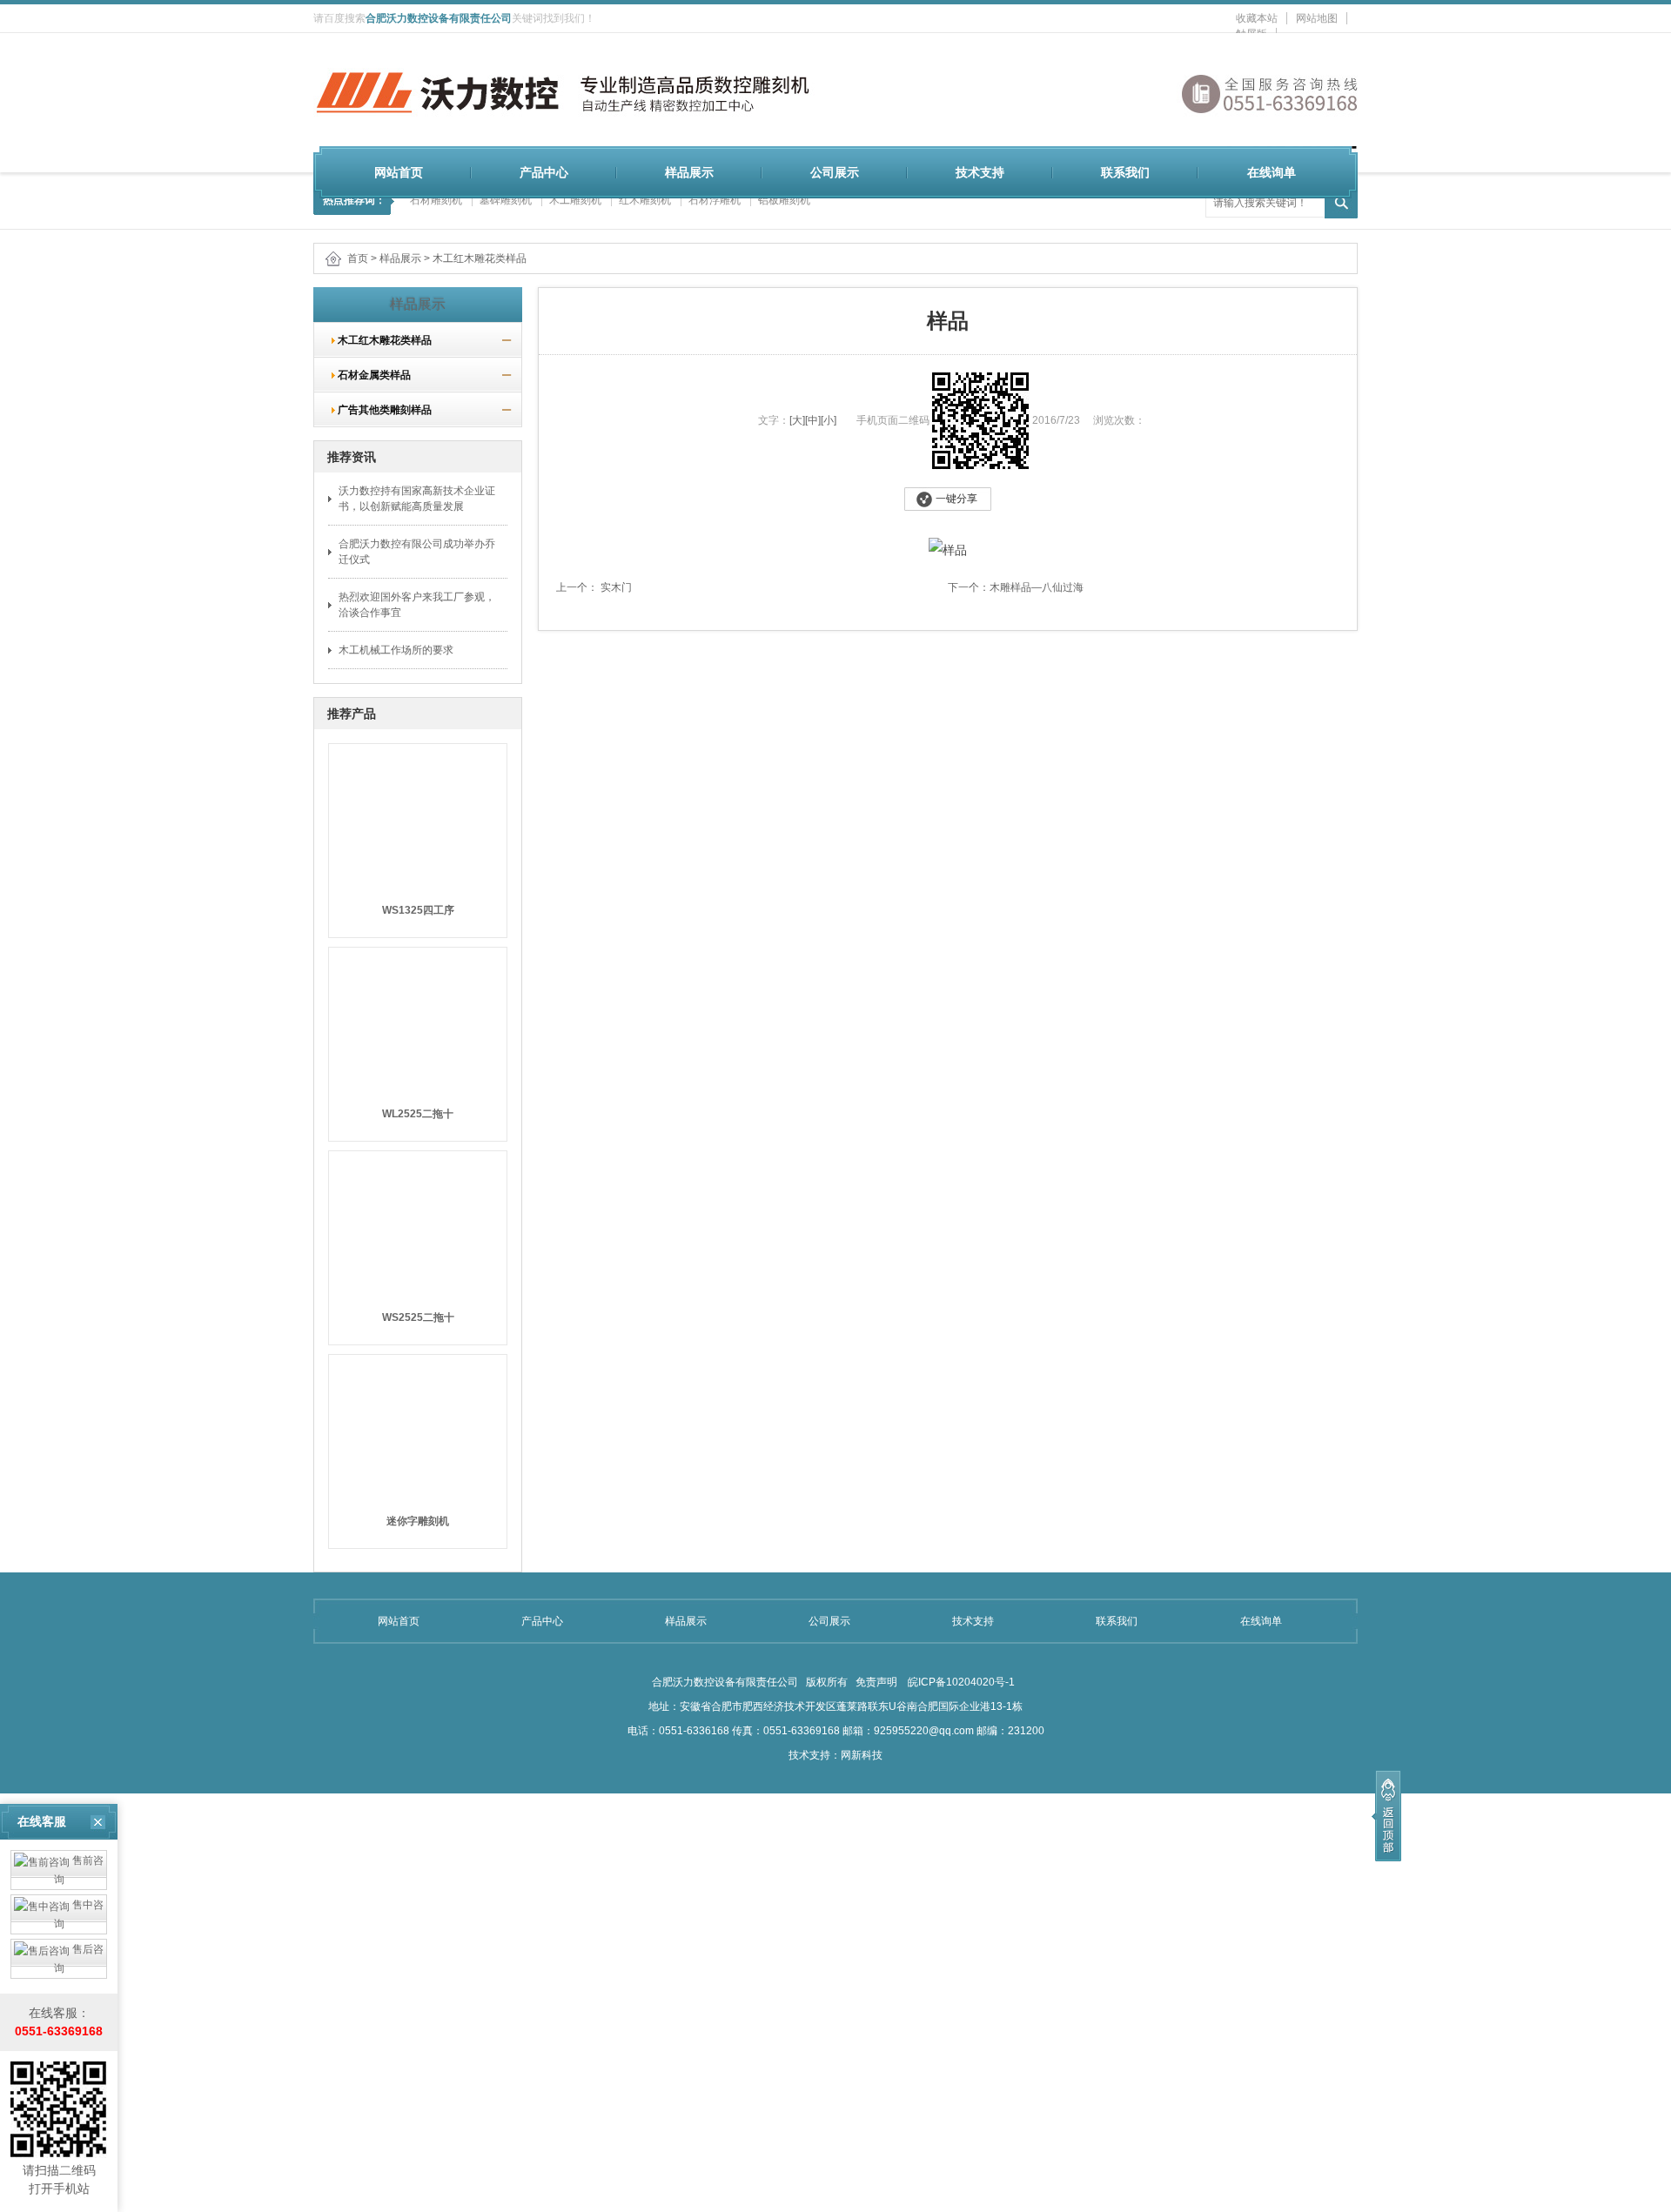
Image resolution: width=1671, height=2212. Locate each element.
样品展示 (689, 172)
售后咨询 (79, 1959)
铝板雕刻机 (784, 200)
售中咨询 (79, 1914)
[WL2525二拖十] (418, 1016)
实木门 (615, 587)
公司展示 (835, 172)
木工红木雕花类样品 (480, 258)
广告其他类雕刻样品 (379, 410)
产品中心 (544, 172)
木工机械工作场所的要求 (396, 650)
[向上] (1386, 1816)
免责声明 (876, 1682)
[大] (797, 420)
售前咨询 (79, 1870)
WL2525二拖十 (418, 1114)
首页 (358, 258)
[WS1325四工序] (418, 813)
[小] (829, 420)
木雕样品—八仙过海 (1037, 587)
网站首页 (399, 172)
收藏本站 (1257, 18)
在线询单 (1272, 172)
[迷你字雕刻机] (418, 1424)
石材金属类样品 (369, 375)
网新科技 (862, 1755)
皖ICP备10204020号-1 (960, 1682)
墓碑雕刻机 (506, 200)
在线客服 (42, 1821)
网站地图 (1317, 18)
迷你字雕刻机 (418, 1521)
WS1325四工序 (418, 910)
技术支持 (980, 172)
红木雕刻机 (645, 200)
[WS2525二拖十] (418, 1220)
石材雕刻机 (436, 200)
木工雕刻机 (575, 200)
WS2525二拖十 (418, 1317)
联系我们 (1125, 172)
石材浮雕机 (715, 200)
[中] (813, 420)
